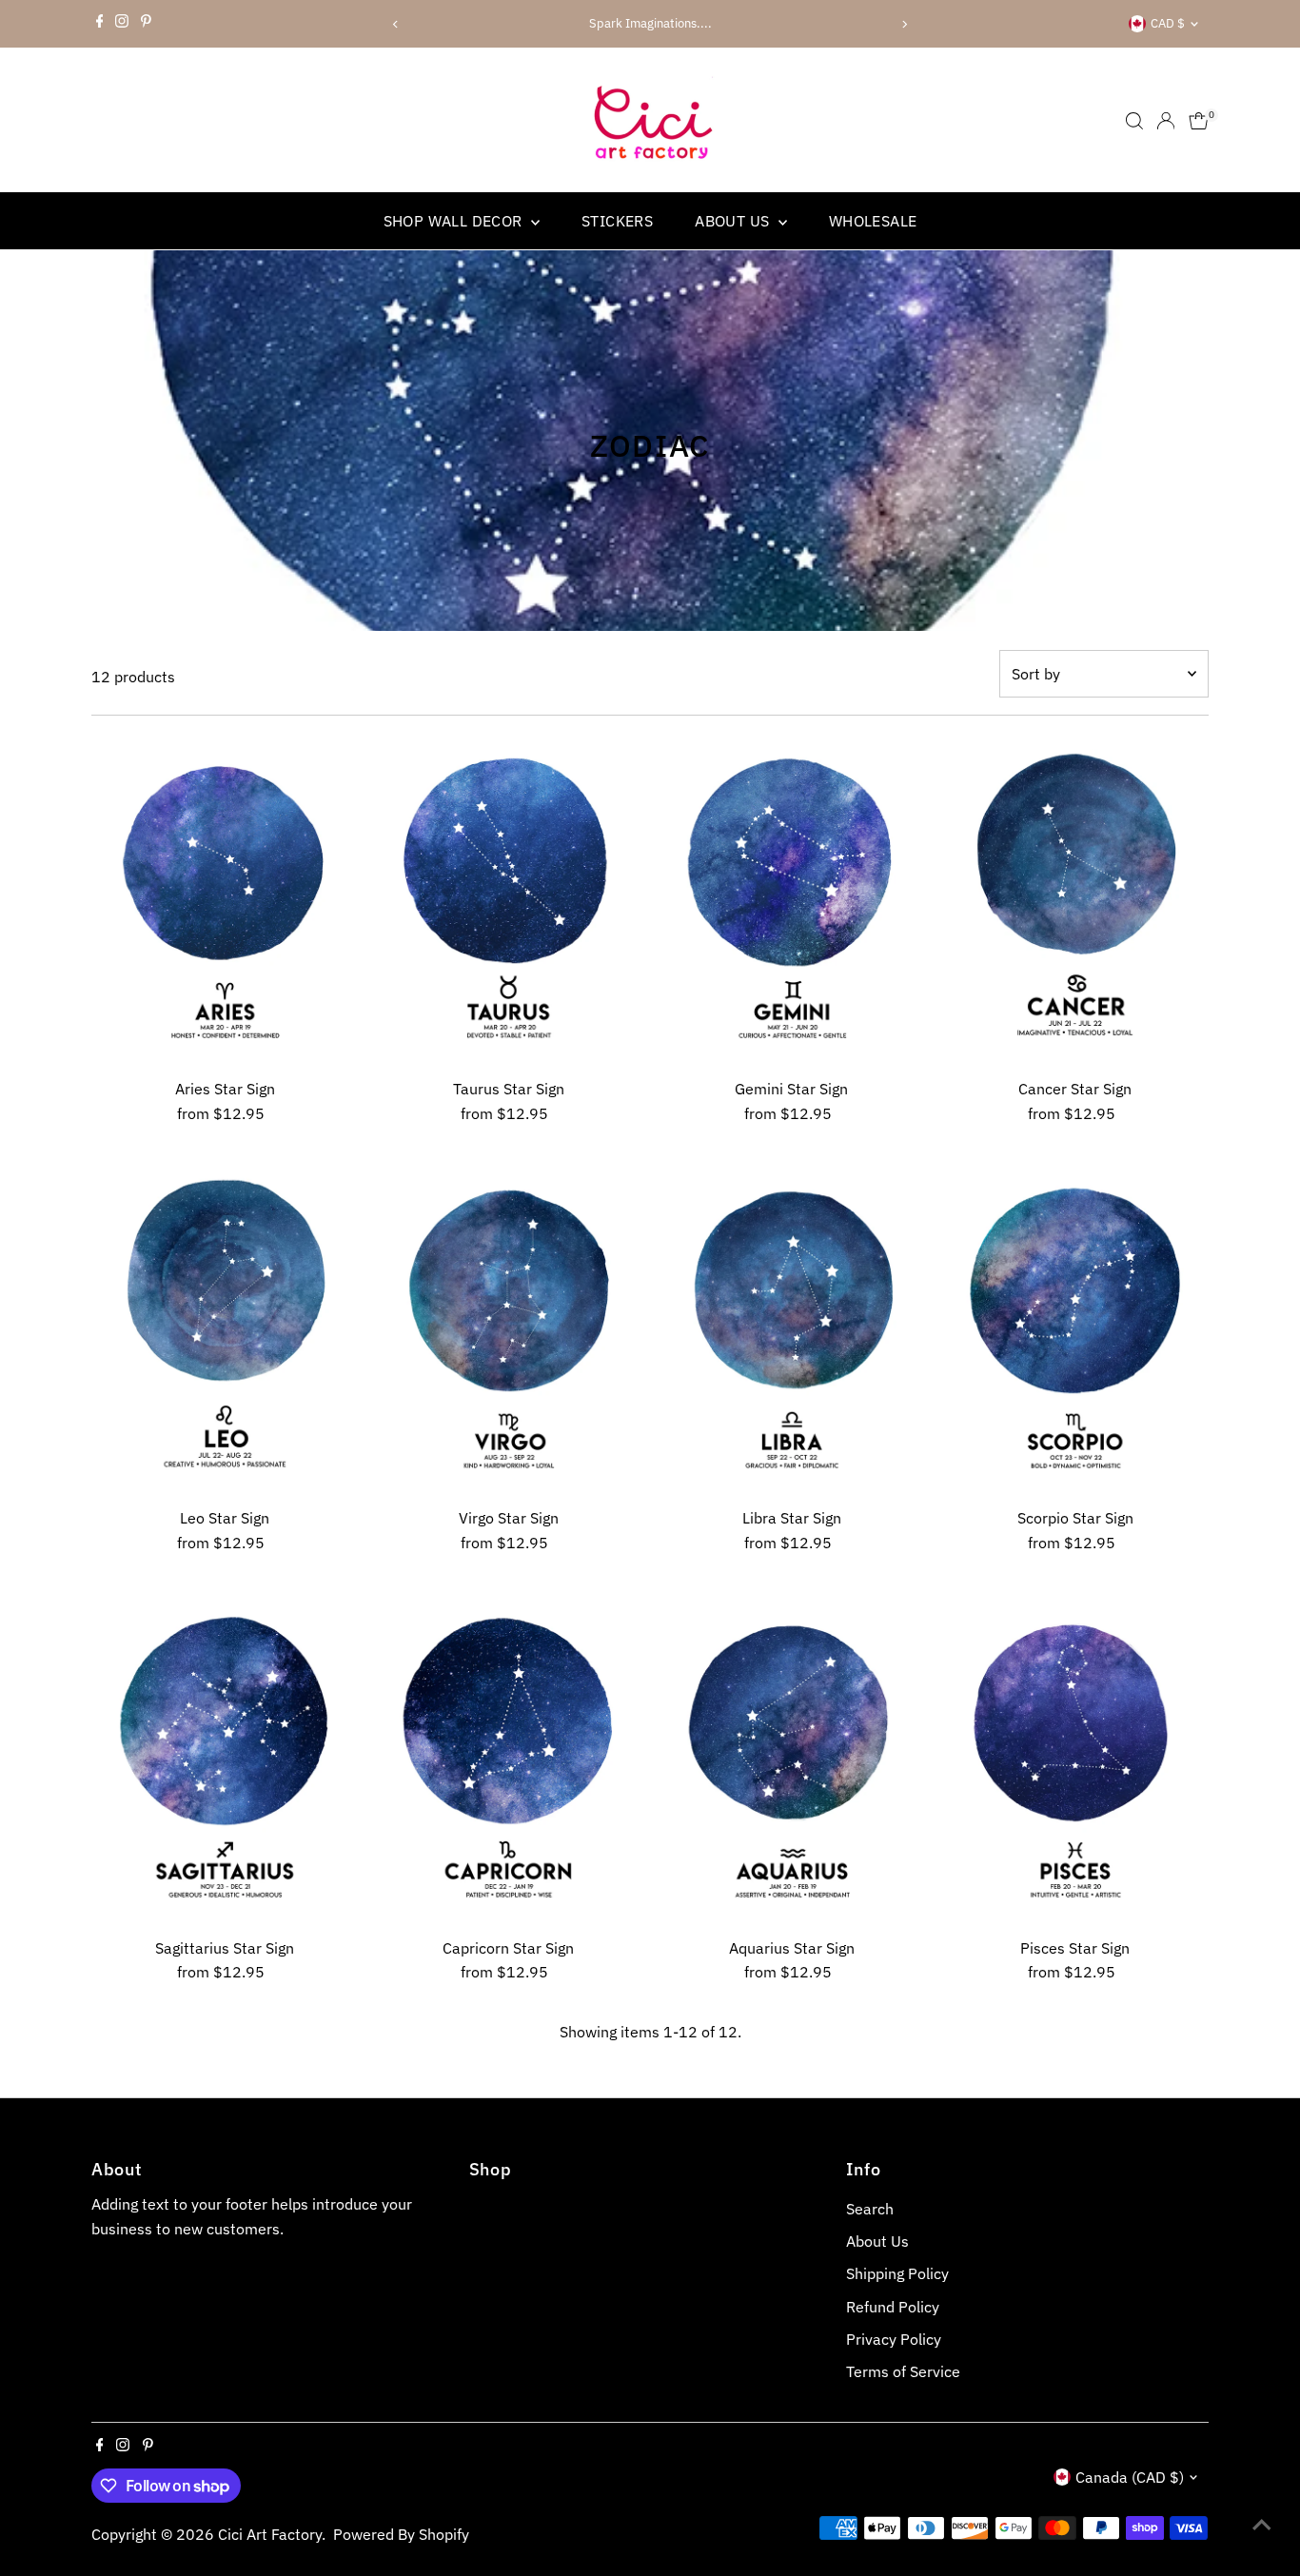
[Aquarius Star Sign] (792, 1761)
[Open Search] (1134, 121)
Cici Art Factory (270, 2534)
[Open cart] (1199, 121)
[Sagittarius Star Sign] (226, 1761)
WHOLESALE (873, 221)
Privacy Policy (894, 2339)
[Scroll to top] (1262, 2524)
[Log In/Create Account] (1166, 121)
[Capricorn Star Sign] (508, 1761)
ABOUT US (734, 221)
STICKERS (617, 221)
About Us (877, 2241)
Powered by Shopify (401, 2534)
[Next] (905, 24)
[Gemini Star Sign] (792, 902)
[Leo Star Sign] (226, 1331)
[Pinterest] (146, 24)
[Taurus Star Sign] (508, 902)
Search (870, 2209)
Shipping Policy (897, 2273)
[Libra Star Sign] (792, 1331)
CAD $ (1168, 23)
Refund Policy (893, 2307)
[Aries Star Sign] (226, 902)
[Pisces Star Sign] (1075, 1761)
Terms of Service (903, 2371)
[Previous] (395, 24)
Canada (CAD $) (1130, 2477)
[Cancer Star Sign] (1075, 902)
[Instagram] (122, 24)
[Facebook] (100, 24)
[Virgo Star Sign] (508, 1331)
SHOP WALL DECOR (455, 221)
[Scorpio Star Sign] (1075, 1331)
